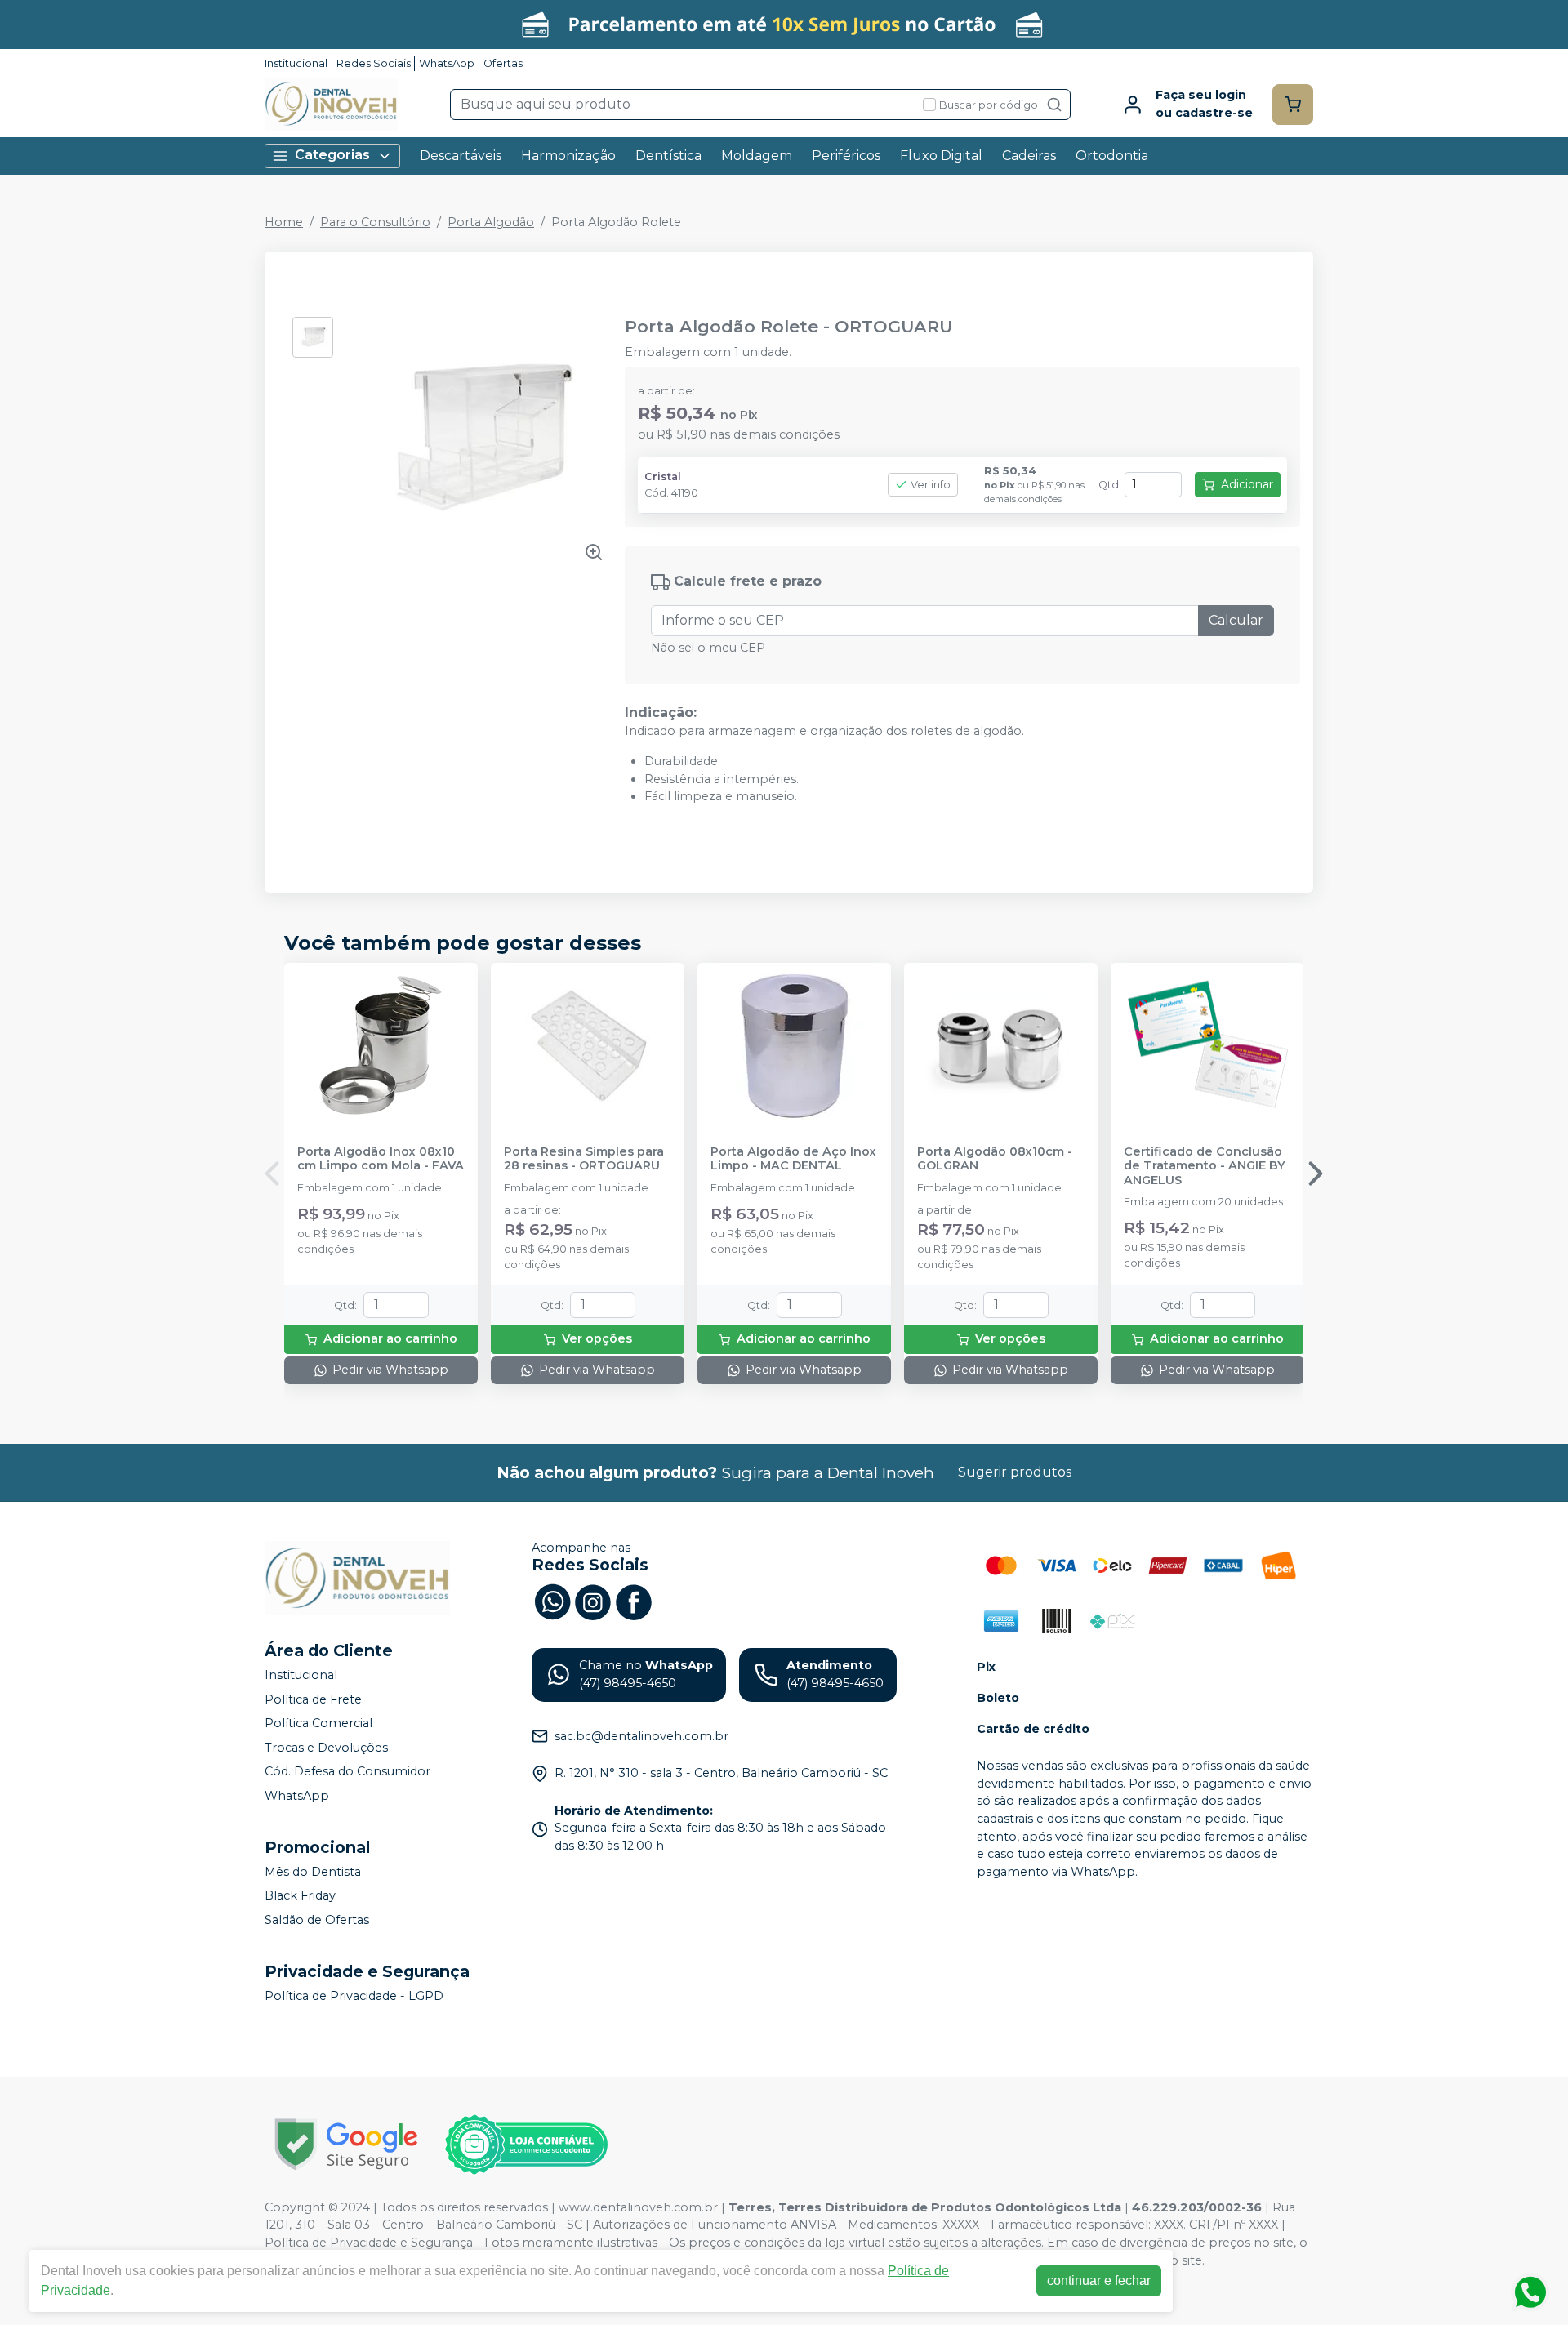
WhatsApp (447, 63)
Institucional (296, 63)
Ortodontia (1112, 156)
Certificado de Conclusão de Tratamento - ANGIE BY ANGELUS (1205, 1166)
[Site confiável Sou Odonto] (526, 2145)
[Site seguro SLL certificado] (346, 2144)
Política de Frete (313, 1699)
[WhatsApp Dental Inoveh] (552, 1600)
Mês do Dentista (313, 1872)
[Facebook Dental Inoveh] (634, 1600)
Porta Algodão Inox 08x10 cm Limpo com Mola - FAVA (381, 1159)
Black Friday (300, 1896)
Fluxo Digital (941, 156)
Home (284, 222)
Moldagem (757, 156)
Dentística (668, 156)
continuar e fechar (1099, 2280)
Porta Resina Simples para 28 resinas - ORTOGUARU (584, 1159)
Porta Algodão (491, 222)
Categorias (332, 155)
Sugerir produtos (1015, 1472)
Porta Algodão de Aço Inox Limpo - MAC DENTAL (793, 1159)
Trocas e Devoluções (326, 1748)
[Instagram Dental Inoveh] (593, 1600)
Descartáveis (461, 156)
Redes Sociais (374, 63)
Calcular (1236, 620)
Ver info (931, 485)
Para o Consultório (375, 222)
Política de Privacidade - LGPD (354, 1996)
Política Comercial (318, 1723)
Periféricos (846, 156)
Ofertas (503, 63)
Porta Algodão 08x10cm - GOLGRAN (995, 1159)
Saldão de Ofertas (317, 1920)
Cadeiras (1029, 156)
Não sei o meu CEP (708, 648)
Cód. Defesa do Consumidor (347, 1772)
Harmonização (568, 156)
